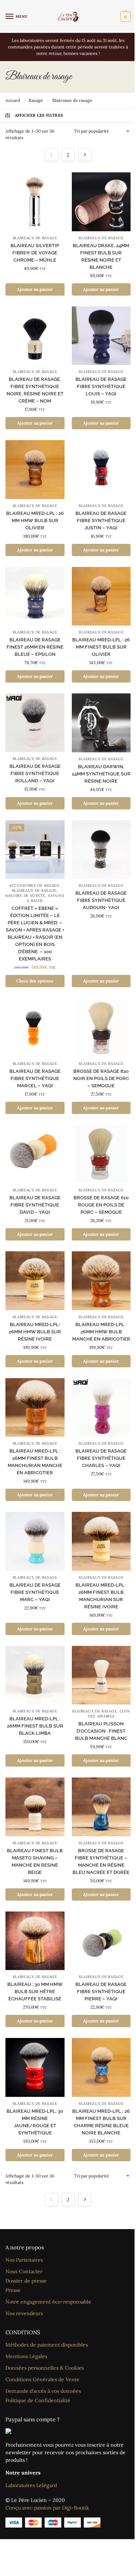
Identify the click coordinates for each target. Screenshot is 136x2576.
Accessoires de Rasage (34, 885)
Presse (13, 2290)
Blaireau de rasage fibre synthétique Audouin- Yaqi (101, 900)
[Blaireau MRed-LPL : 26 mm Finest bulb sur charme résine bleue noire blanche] (101, 2067)
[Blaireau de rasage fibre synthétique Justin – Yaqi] (101, 470)
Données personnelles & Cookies (45, 2368)
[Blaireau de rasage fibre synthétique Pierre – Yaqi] (101, 1941)
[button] (125, 17)
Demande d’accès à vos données (43, 2391)
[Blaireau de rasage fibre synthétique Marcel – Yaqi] (35, 1027)
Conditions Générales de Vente (42, 2379)
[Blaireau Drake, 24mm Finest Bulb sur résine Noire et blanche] (101, 202)
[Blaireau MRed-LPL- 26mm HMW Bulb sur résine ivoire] (35, 1281)
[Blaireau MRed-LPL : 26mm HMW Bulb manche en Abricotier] (101, 1281)
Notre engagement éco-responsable (48, 2302)
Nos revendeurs (24, 2313)
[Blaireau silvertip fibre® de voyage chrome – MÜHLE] (35, 202)
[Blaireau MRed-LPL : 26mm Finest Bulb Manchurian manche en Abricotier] (35, 1408)
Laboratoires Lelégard (31, 2485)
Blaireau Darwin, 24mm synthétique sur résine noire (101, 774)
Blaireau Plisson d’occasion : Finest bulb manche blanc (101, 1731)
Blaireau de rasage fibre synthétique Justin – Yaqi (101, 521)
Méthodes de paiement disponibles (47, 2345)
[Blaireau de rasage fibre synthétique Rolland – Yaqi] (35, 723)
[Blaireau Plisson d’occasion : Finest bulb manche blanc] (101, 1675)
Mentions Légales (26, 2356)
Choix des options (35, 981)
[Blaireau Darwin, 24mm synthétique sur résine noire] (101, 723)
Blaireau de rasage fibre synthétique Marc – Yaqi (35, 1592)
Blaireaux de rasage (35, 238)
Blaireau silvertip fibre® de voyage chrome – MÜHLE (35, 253)
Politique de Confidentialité (38, 2400)
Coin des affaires (109, 1714)
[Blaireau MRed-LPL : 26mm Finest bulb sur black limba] (35, 1675)
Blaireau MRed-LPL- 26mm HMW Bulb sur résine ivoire (35, 1332)
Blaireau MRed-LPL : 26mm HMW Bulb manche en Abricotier (101, 1332)
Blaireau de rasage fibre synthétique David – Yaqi (35, 1205)
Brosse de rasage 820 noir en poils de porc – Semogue (101, 1078)
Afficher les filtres (39, 115)
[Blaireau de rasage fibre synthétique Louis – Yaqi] (101, 336)
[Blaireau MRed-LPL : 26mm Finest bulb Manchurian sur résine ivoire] (101, 1541)
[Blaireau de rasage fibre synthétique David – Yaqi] (35, 1154)
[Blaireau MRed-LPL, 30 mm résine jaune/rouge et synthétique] (35, 2067)
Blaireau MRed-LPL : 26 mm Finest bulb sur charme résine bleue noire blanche (101, 2122)
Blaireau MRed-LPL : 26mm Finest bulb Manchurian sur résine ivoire (101, 1596)
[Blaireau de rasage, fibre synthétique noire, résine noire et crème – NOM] (35, 336)
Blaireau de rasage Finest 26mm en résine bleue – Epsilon (35, 647)
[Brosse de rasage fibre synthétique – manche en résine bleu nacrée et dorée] (101, 1807)
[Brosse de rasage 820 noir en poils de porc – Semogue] (101, 1027)
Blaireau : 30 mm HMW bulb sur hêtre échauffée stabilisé (35, 1992)
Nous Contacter (24, 2271)
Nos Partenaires (24, 2260)
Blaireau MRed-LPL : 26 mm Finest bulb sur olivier (101, 647)
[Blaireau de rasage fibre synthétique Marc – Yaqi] (35, 1541)
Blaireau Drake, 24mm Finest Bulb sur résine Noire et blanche (101, 256)
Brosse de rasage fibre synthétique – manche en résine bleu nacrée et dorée (101, 1861)
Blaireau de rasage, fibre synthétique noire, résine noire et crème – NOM (35, 390)
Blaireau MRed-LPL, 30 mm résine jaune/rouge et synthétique (35, 2122)
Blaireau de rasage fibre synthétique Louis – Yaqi (101, 386)
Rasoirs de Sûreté (25, 896)
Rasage (36, 100)
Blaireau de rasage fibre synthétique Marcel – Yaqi (35, 1078)
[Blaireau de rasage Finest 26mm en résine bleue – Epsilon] (35, 596)
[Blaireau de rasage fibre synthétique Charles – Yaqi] (101, 1408)
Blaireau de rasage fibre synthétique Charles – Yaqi (101, 1458)
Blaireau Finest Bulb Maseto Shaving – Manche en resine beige (35, 1861)
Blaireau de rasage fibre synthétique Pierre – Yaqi (101, 1992)
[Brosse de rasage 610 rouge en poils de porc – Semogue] (101, 1154)
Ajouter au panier (35, 289)
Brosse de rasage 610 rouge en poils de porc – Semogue (101, 1205)
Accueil (13, 100)
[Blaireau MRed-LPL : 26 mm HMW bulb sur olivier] (35, 470)
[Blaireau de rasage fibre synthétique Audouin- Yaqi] (101, 850)
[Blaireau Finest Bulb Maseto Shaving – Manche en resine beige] (35, 1807)
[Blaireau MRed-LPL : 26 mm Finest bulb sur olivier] (101, 596)
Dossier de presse (26, 2281)
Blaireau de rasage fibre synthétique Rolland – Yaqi (35, 773)
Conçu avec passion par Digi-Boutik (47, 2508)
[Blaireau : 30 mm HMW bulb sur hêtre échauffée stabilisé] (35, 1941)
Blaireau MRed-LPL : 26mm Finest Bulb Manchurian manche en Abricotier (35, 1462)
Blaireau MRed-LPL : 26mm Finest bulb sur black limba (35, 1726)
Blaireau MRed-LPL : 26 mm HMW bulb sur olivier (35, 521)
